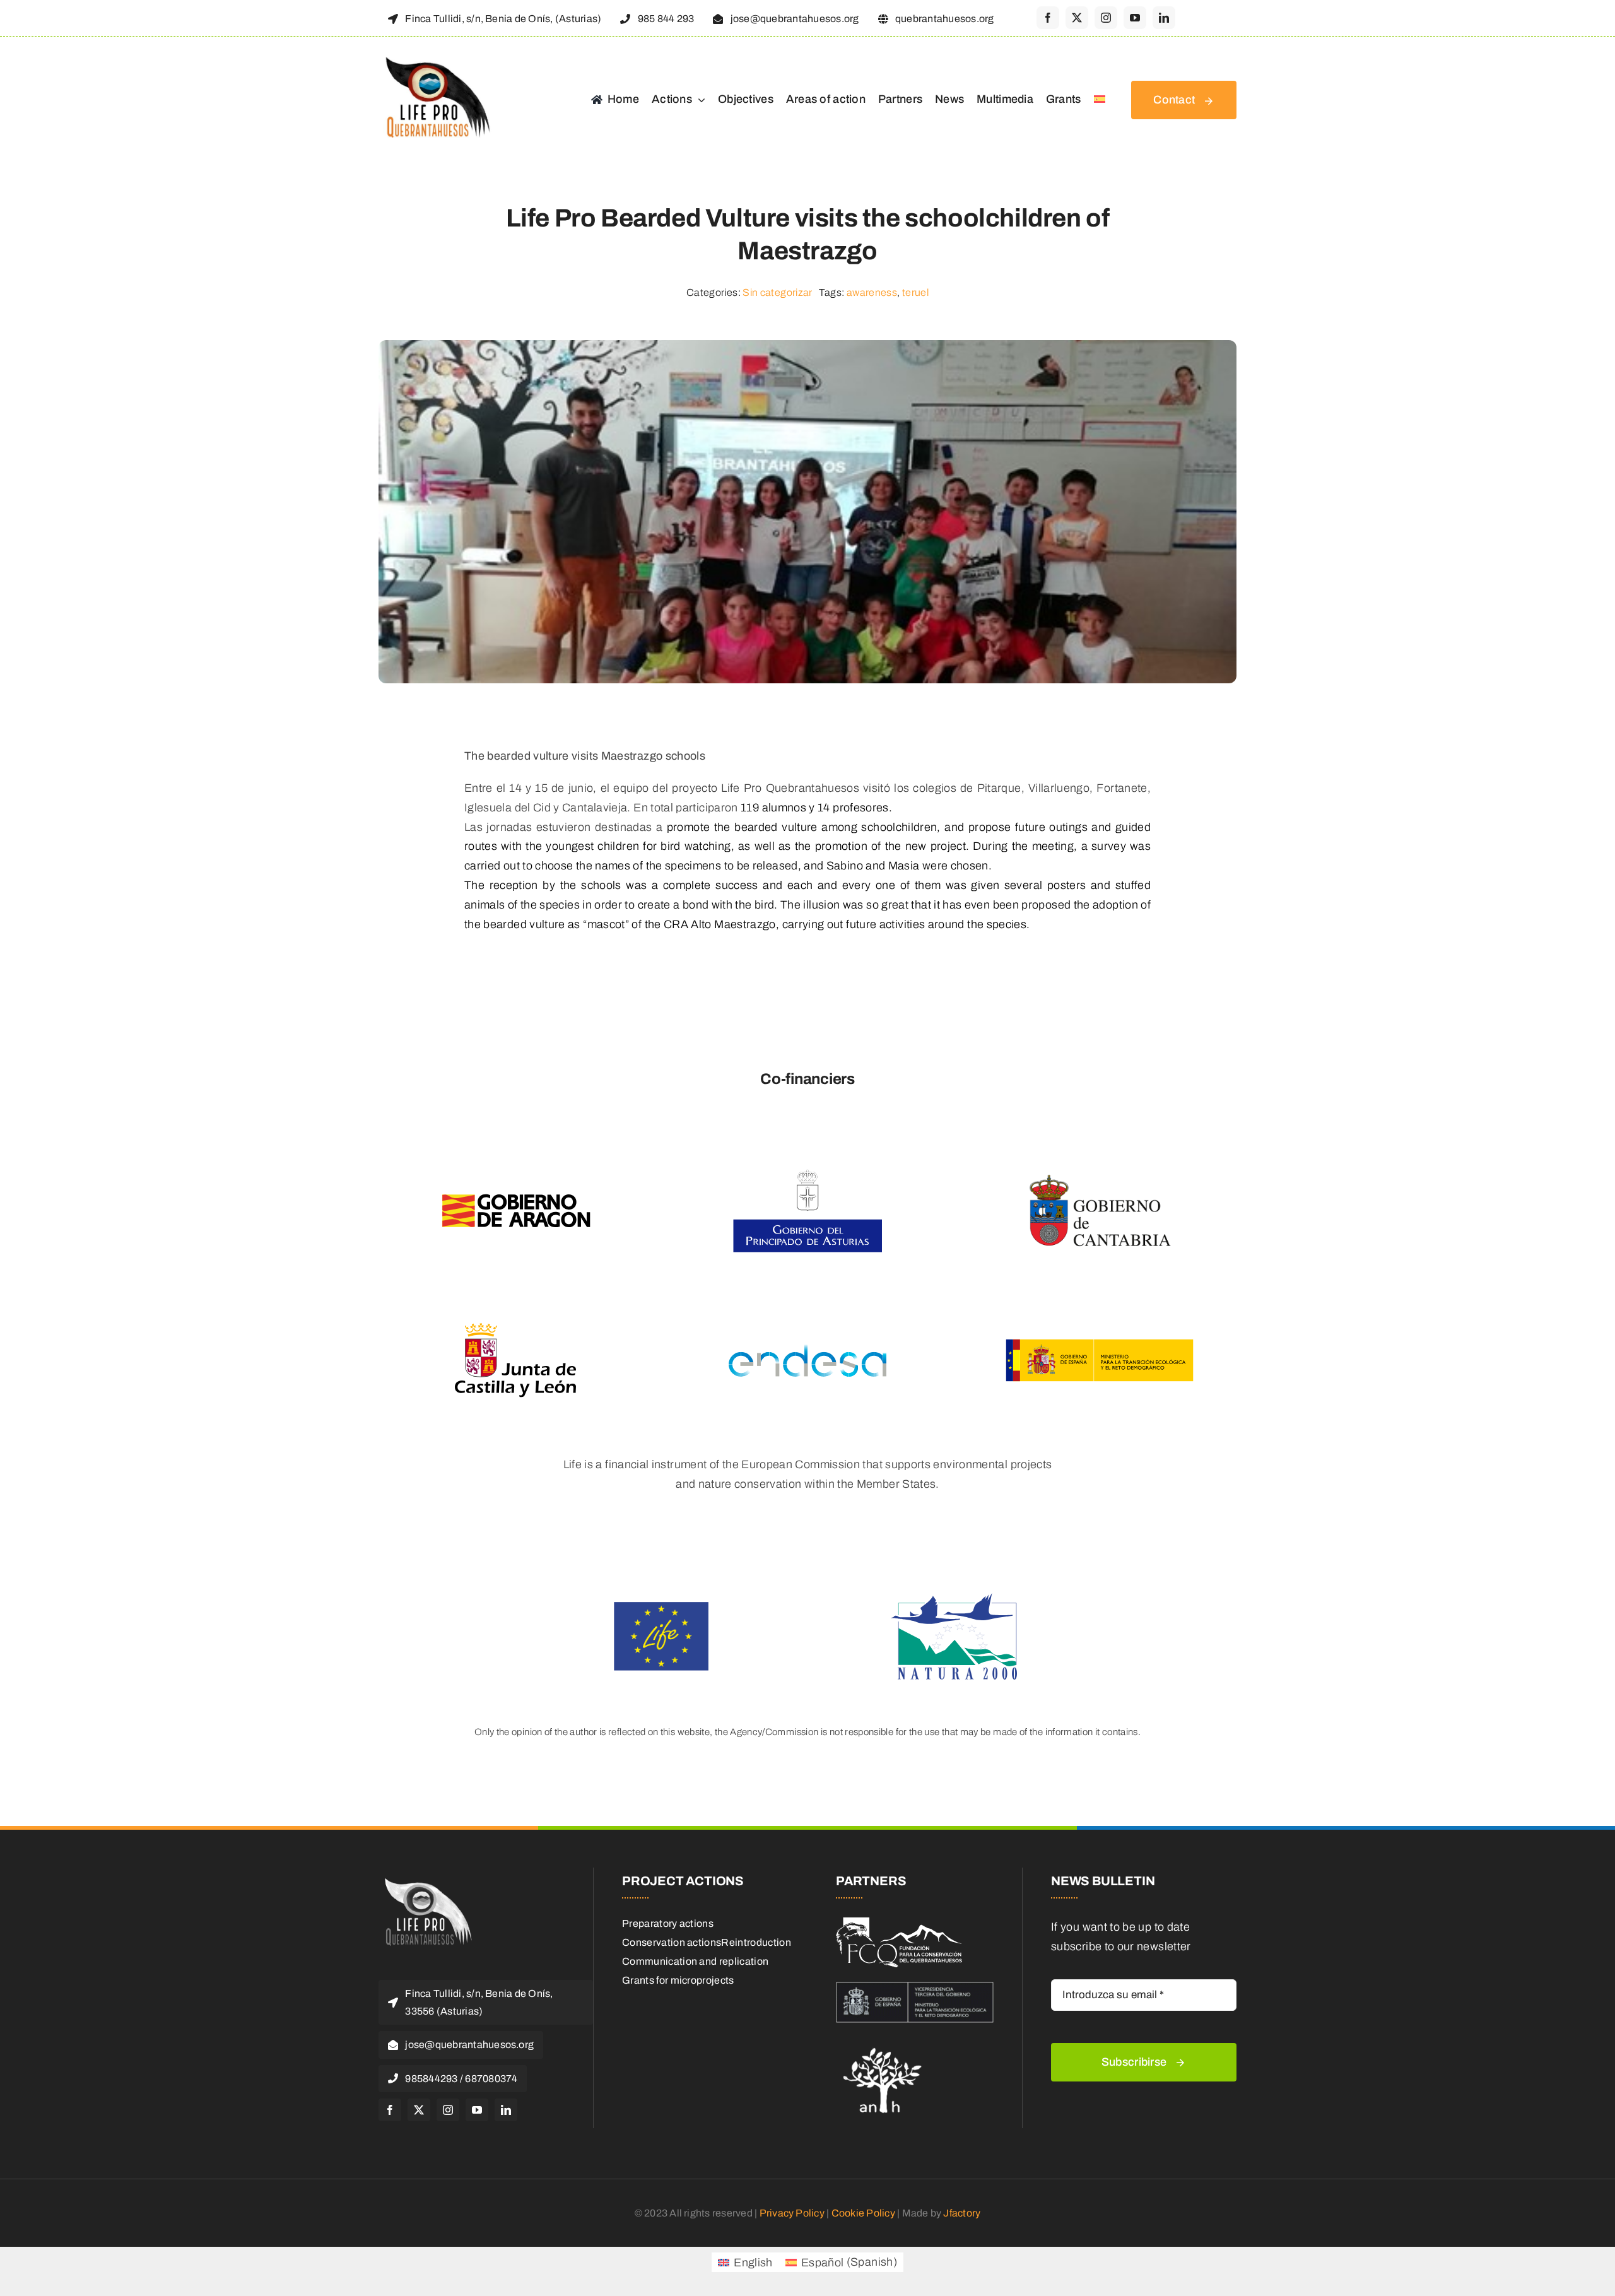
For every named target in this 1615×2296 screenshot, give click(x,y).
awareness (872, 292)
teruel (915, 292)
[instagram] (1106, 18)
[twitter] (1077, 18)
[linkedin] (1164, 18)
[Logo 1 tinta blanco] (899, 1923)
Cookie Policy (863, 2213)
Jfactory (962, 2213)
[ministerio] (915, 1987)
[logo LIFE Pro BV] (435, 58)
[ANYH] (883, 2044)
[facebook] (1048, 18)
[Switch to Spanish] (1100, 100)
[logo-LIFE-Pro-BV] (426, 1880)
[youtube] (1135, 18)
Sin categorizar (777, 292)
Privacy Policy (792, 2213)
